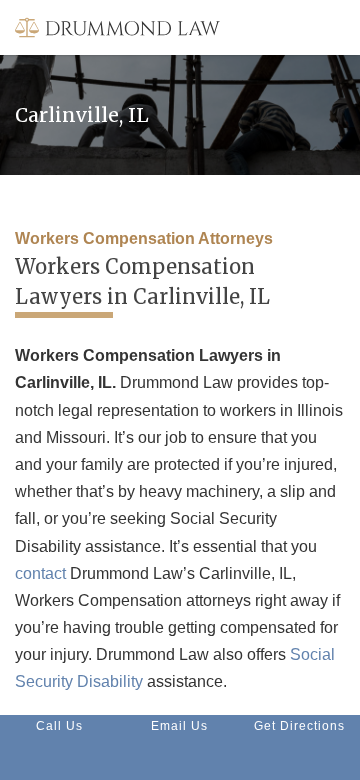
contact (40, 573)
